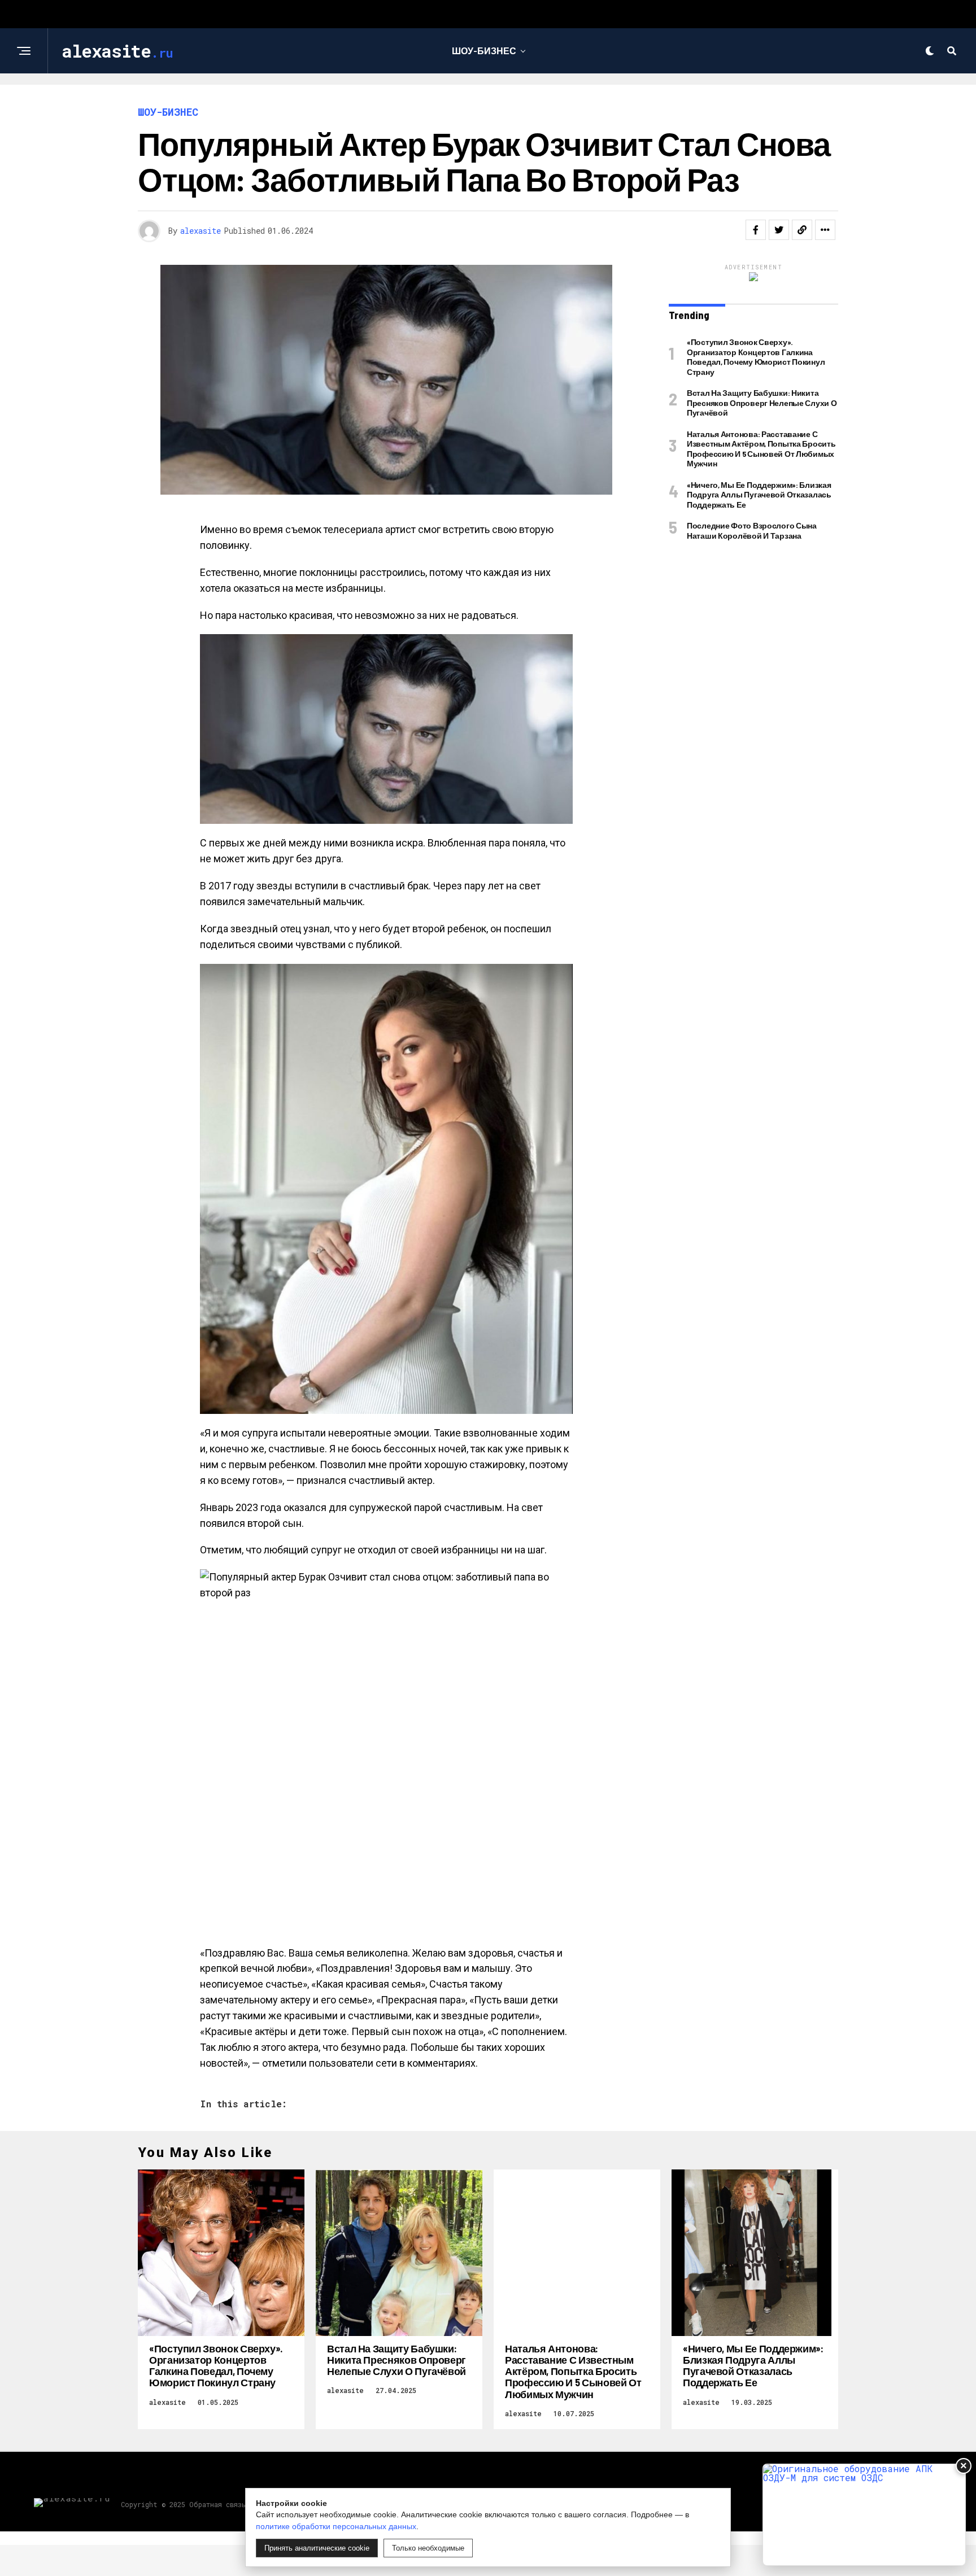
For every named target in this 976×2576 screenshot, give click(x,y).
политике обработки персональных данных (336, 2526)
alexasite (201, 231)
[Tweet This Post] (779, 230)
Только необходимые (428, 2548)
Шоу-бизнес (484, 51)
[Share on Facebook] (756, 230)
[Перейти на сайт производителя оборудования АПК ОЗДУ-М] (864, 2515)
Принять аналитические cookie (317, 2548)
